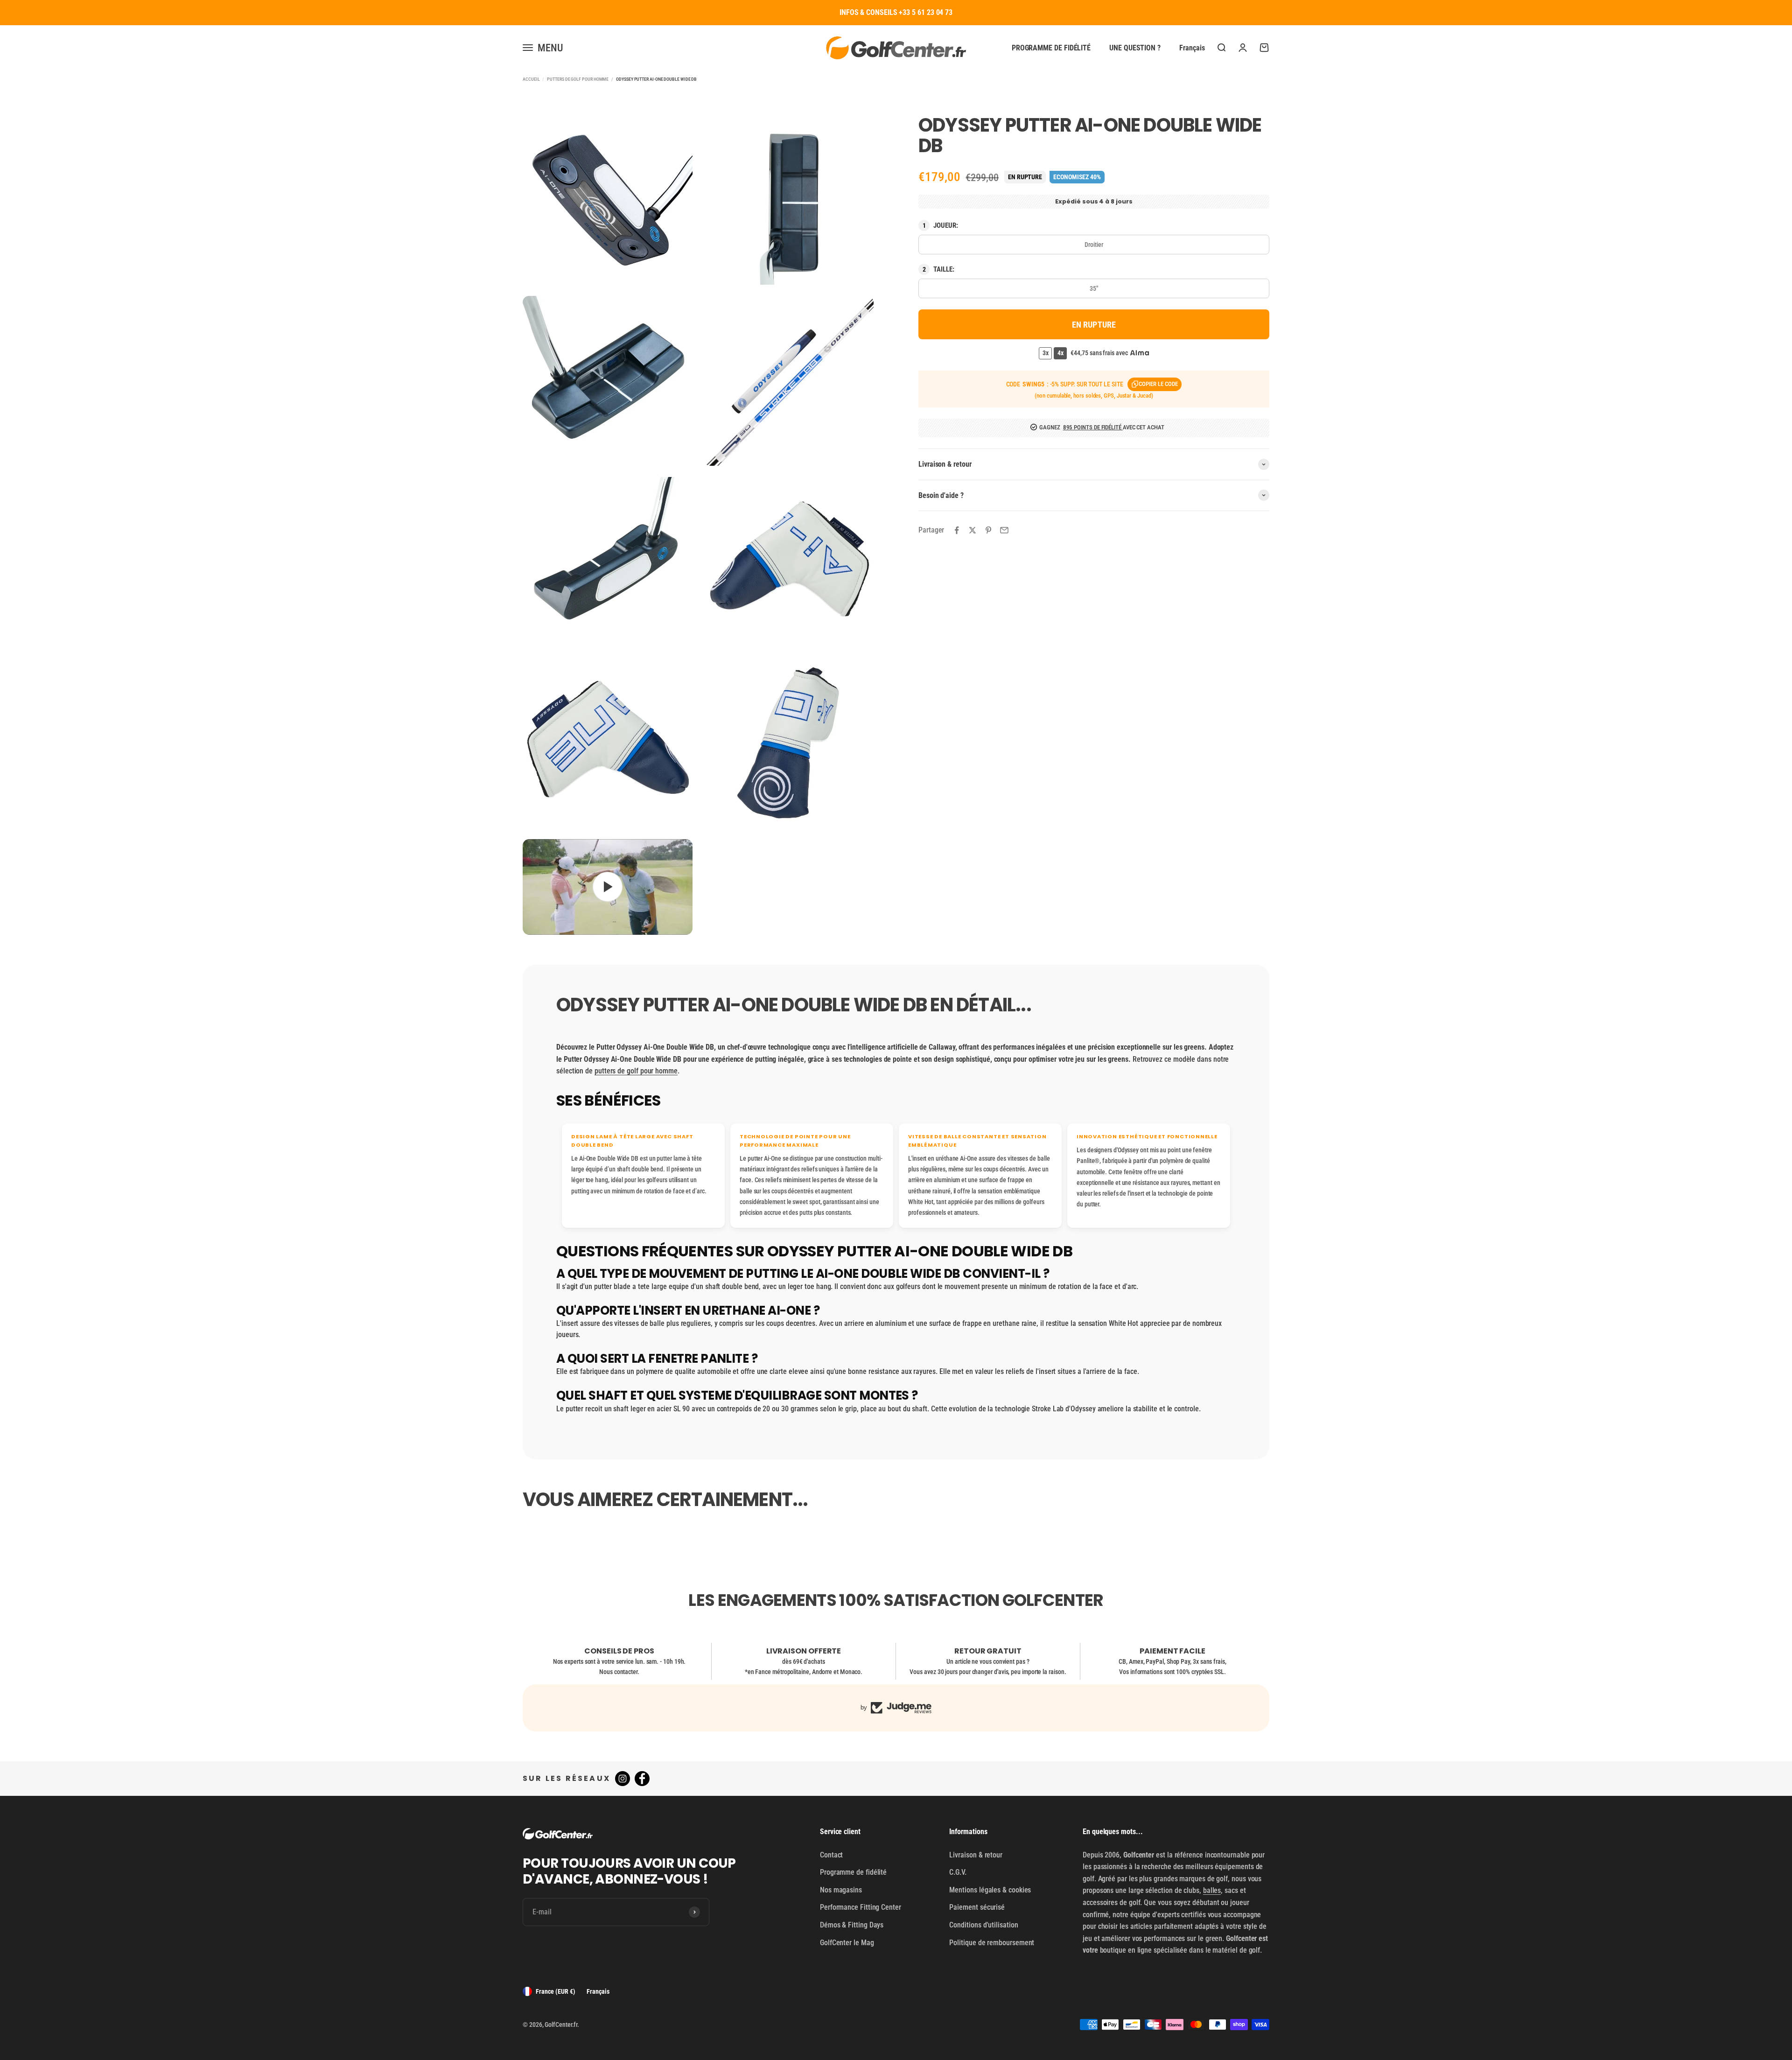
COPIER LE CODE (1158, 384)
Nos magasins (841, 1890)
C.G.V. (958, 1872)
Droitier (1094, 245)
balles (1212, 1890)
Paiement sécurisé (977, 1907)
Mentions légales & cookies (990, 1890)
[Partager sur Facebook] (957, 530)
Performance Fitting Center (861, 1907)
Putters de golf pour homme (578, 79)
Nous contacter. (619, 1672)
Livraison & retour (976, 1855)
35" (1094, 288)
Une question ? (1135, 47)
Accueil (531, 79)
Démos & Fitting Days (852, 1925)
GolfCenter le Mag (847, 1943)
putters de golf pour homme (636, 1071)
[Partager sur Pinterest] (988, 530)
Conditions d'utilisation (983, 1925)
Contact (831, 1855)
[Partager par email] (1004, 530)
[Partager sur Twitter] (973, 530)
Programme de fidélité (1051, 47)
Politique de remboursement (992, 1943)
